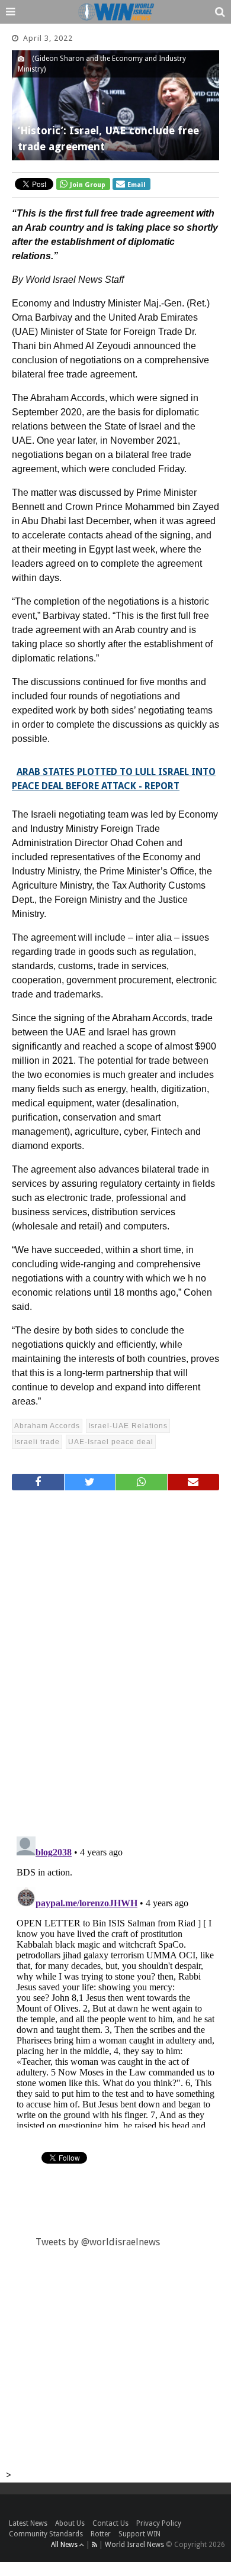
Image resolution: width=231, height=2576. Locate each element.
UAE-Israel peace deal (111, 1442)
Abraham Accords (47, 1426)
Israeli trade (37, 1442)
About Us (70, 2523)
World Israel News (134, 2545)
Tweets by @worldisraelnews (98, 2242)
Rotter (101, 2534)
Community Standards (46, 2534)
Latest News (28, 2523)
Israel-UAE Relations (128, 1426)
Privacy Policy (159, 2523)
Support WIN (139, 2534)
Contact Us (110, 2523)
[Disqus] (115, 1658)
